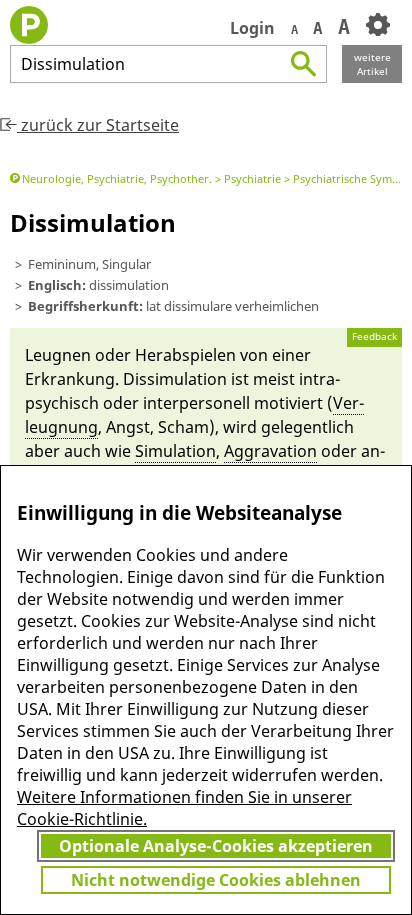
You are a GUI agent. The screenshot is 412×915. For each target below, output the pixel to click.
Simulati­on (175, 451)
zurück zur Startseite (98, 125)
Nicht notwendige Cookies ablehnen (216, 880)
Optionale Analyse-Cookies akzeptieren (216, 846)
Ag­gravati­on (270, 451)
